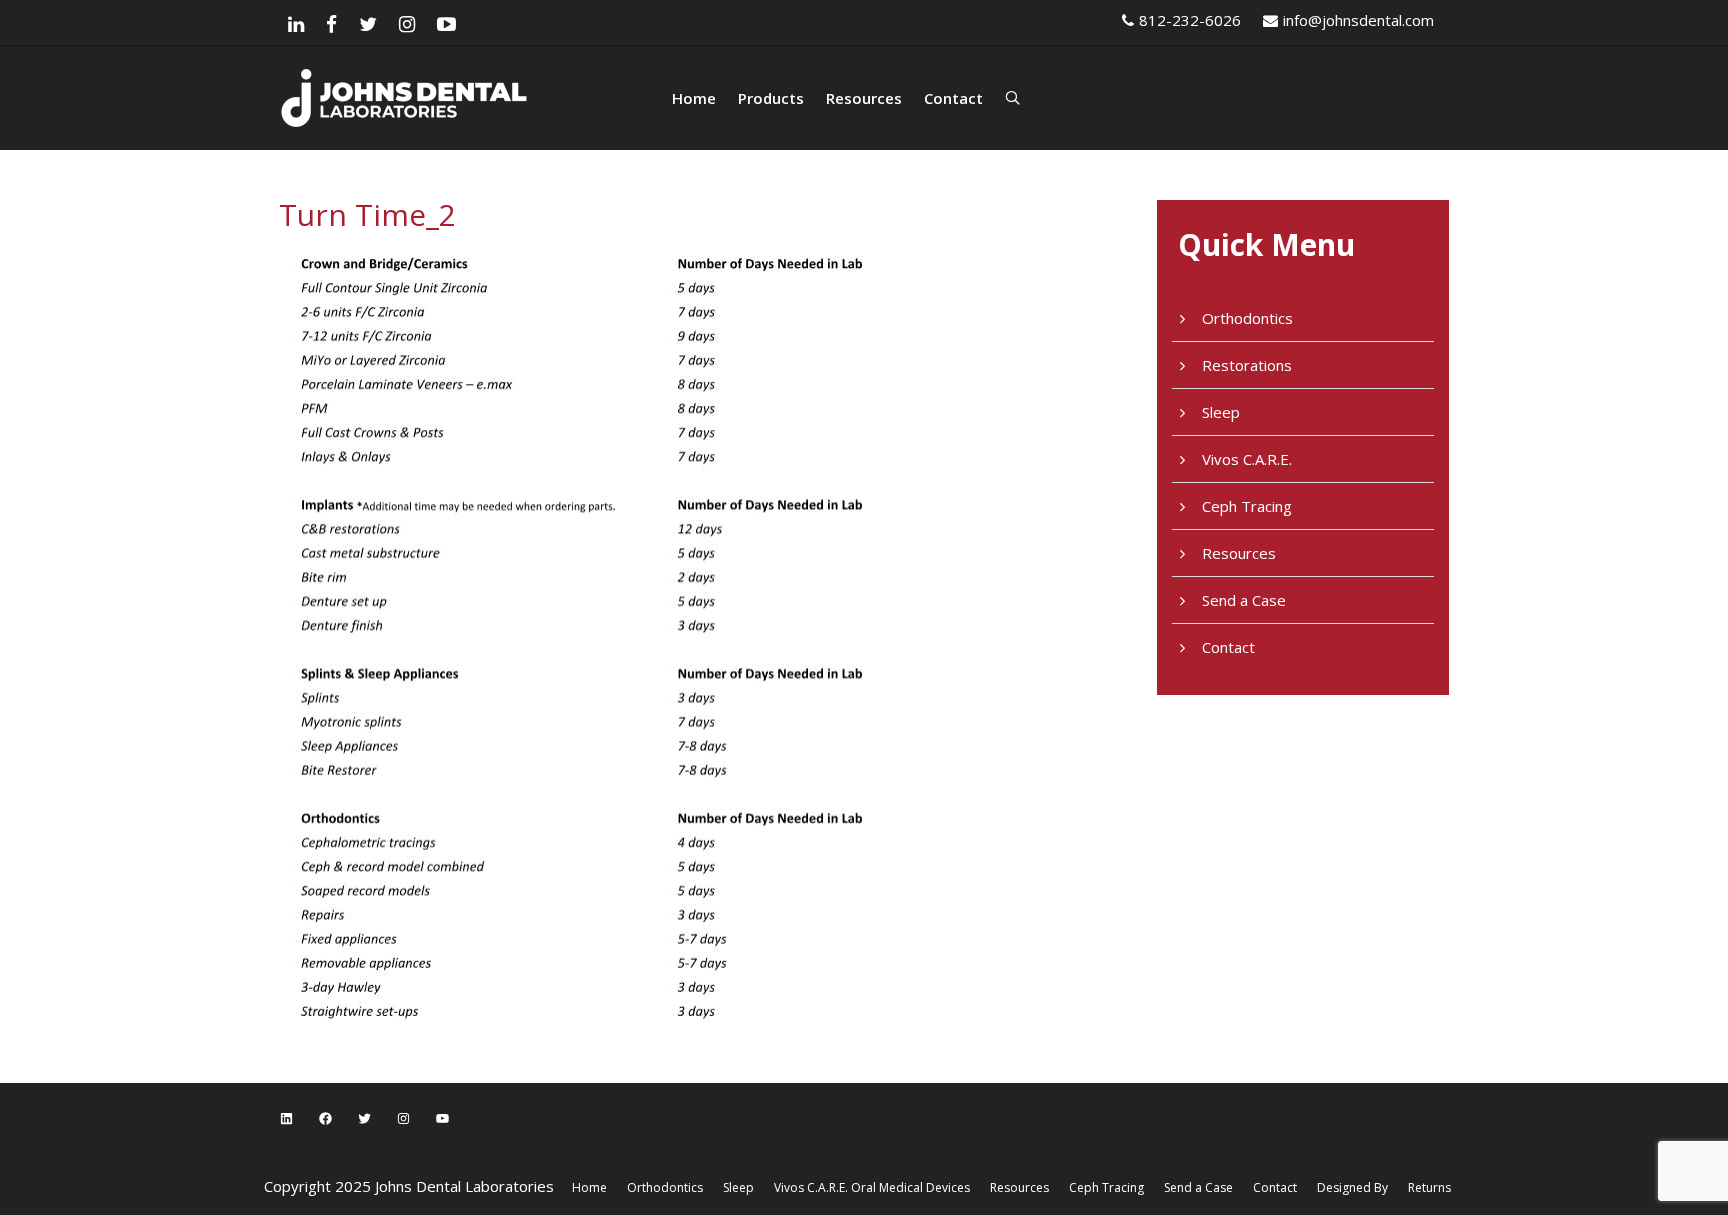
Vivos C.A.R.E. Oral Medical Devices (872, 1187)
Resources (864, 98)
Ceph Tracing (1247, 506)
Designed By (1352, 1187)
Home (694, 98)
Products (771, 98)
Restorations (1247, 365)
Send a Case (1244, 600)
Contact (953, 98)
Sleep (1221, 412)
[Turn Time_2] (620, 635)
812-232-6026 (1190, 20)
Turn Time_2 (367, 214)
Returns (1429, 1187)
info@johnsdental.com (1358, 20)
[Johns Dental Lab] (474, 98)
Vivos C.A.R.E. (1247, 459)
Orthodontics (1247, 318)
